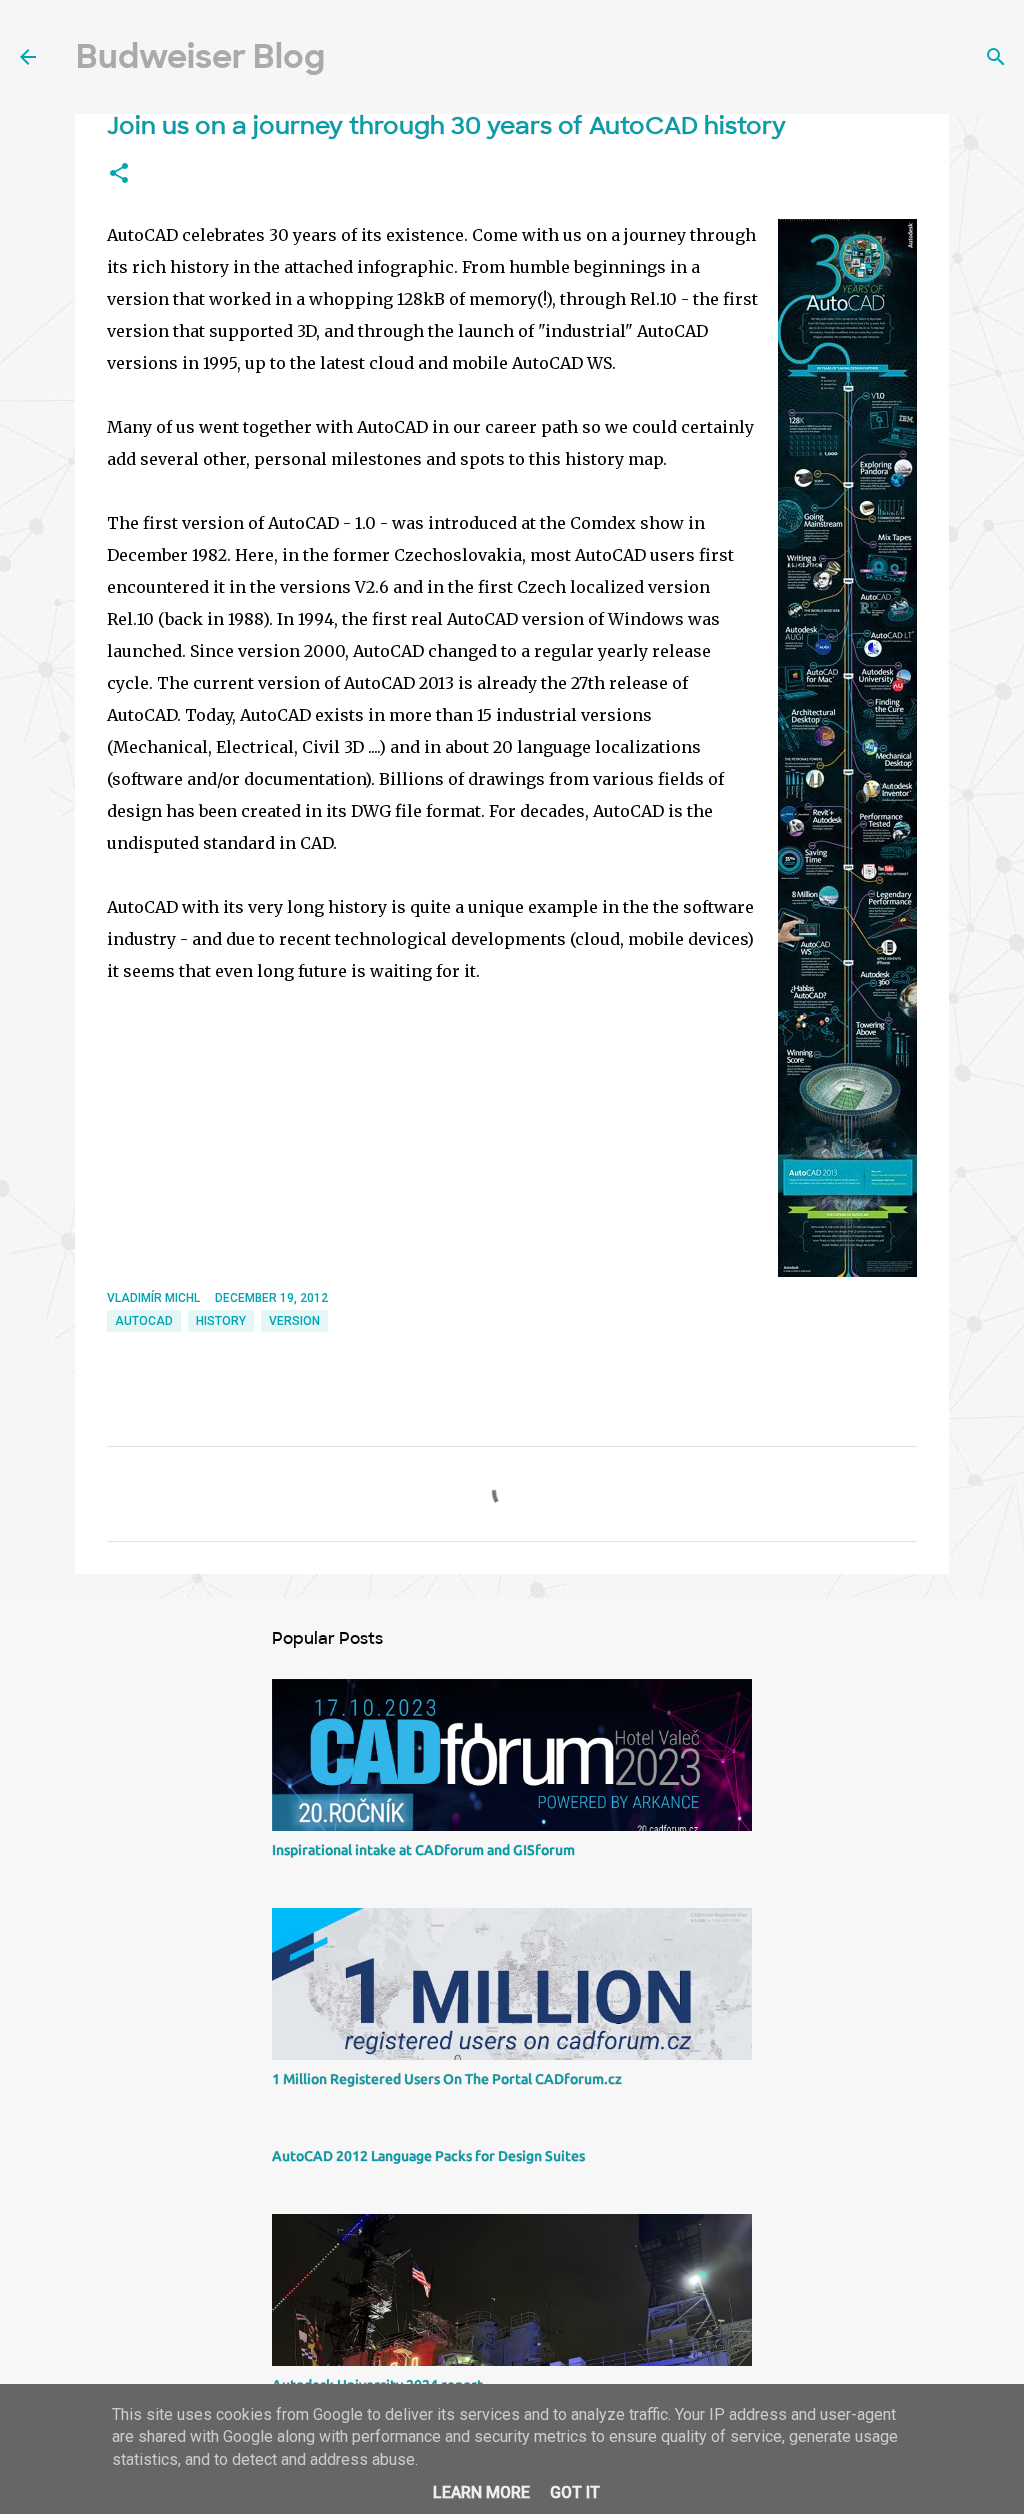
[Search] (996, 57)
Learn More (481, 2492)
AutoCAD (144, 1321)
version (294, 1321)
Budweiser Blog (200, 57)
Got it (575, 2492)
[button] (119, 174)
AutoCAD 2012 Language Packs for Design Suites (428, 2156)
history (221, 1321)
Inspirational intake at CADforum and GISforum (423, 1850)
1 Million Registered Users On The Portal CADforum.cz (447, 2079)
